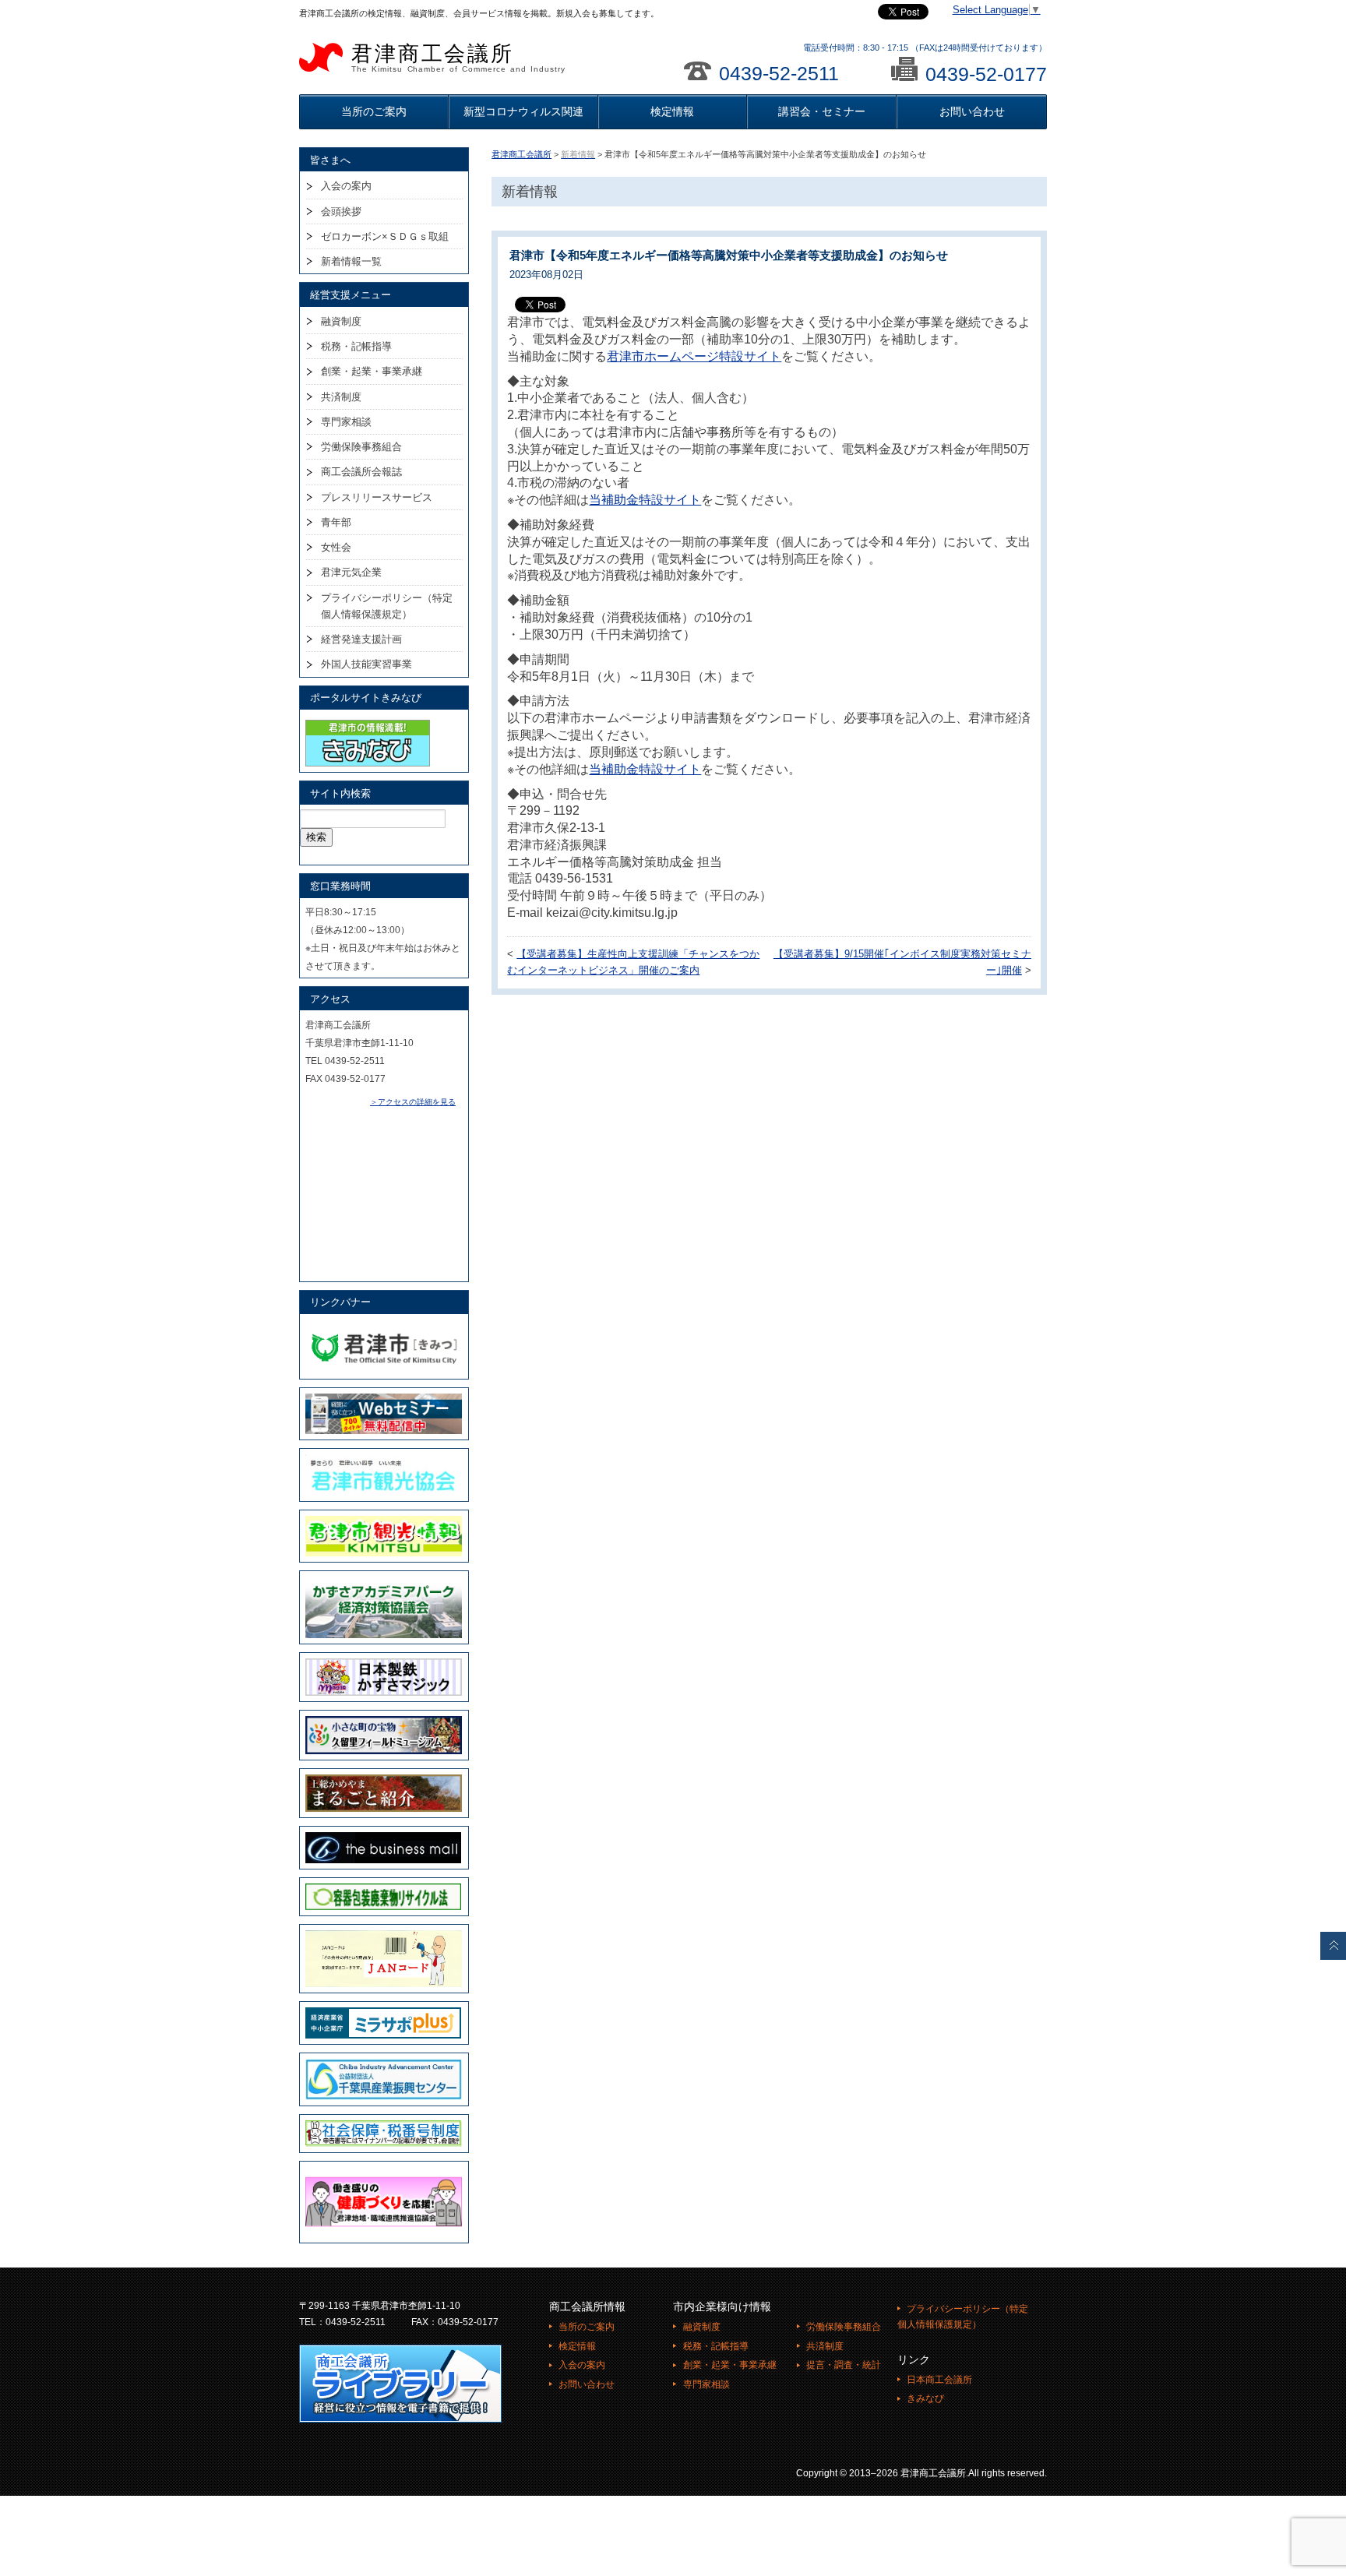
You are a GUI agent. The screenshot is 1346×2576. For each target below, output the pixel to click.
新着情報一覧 (351, 261)
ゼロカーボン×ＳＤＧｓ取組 (385, 236)
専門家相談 (346, 422)
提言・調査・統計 (844, 2365)
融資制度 (341, 321)
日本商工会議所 (939, 2380)
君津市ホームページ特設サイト (694, 356)
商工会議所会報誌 (361, 472)
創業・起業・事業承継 (372, 371)
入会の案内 (346, 186)
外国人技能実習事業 (366, 664)
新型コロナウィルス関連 (523, 111)
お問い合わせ (972, 111)
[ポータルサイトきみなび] (368, 723)
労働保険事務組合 (361, 447)
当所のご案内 (374, 111)
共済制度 (341, 397)
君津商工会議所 (458, 58)
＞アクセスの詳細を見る (413, 1102)
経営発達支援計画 (361, 639)
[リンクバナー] (384, 1327)
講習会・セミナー (822, 111)
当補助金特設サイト (645, 500)
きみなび (925, 2398)
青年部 (336, 522)
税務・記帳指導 (356, 346)
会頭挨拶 (341, 211)
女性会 (336, 547)
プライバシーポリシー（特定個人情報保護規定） (387, 606)
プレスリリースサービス (377, 497)
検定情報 (672, 111)
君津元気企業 (351, 572)
